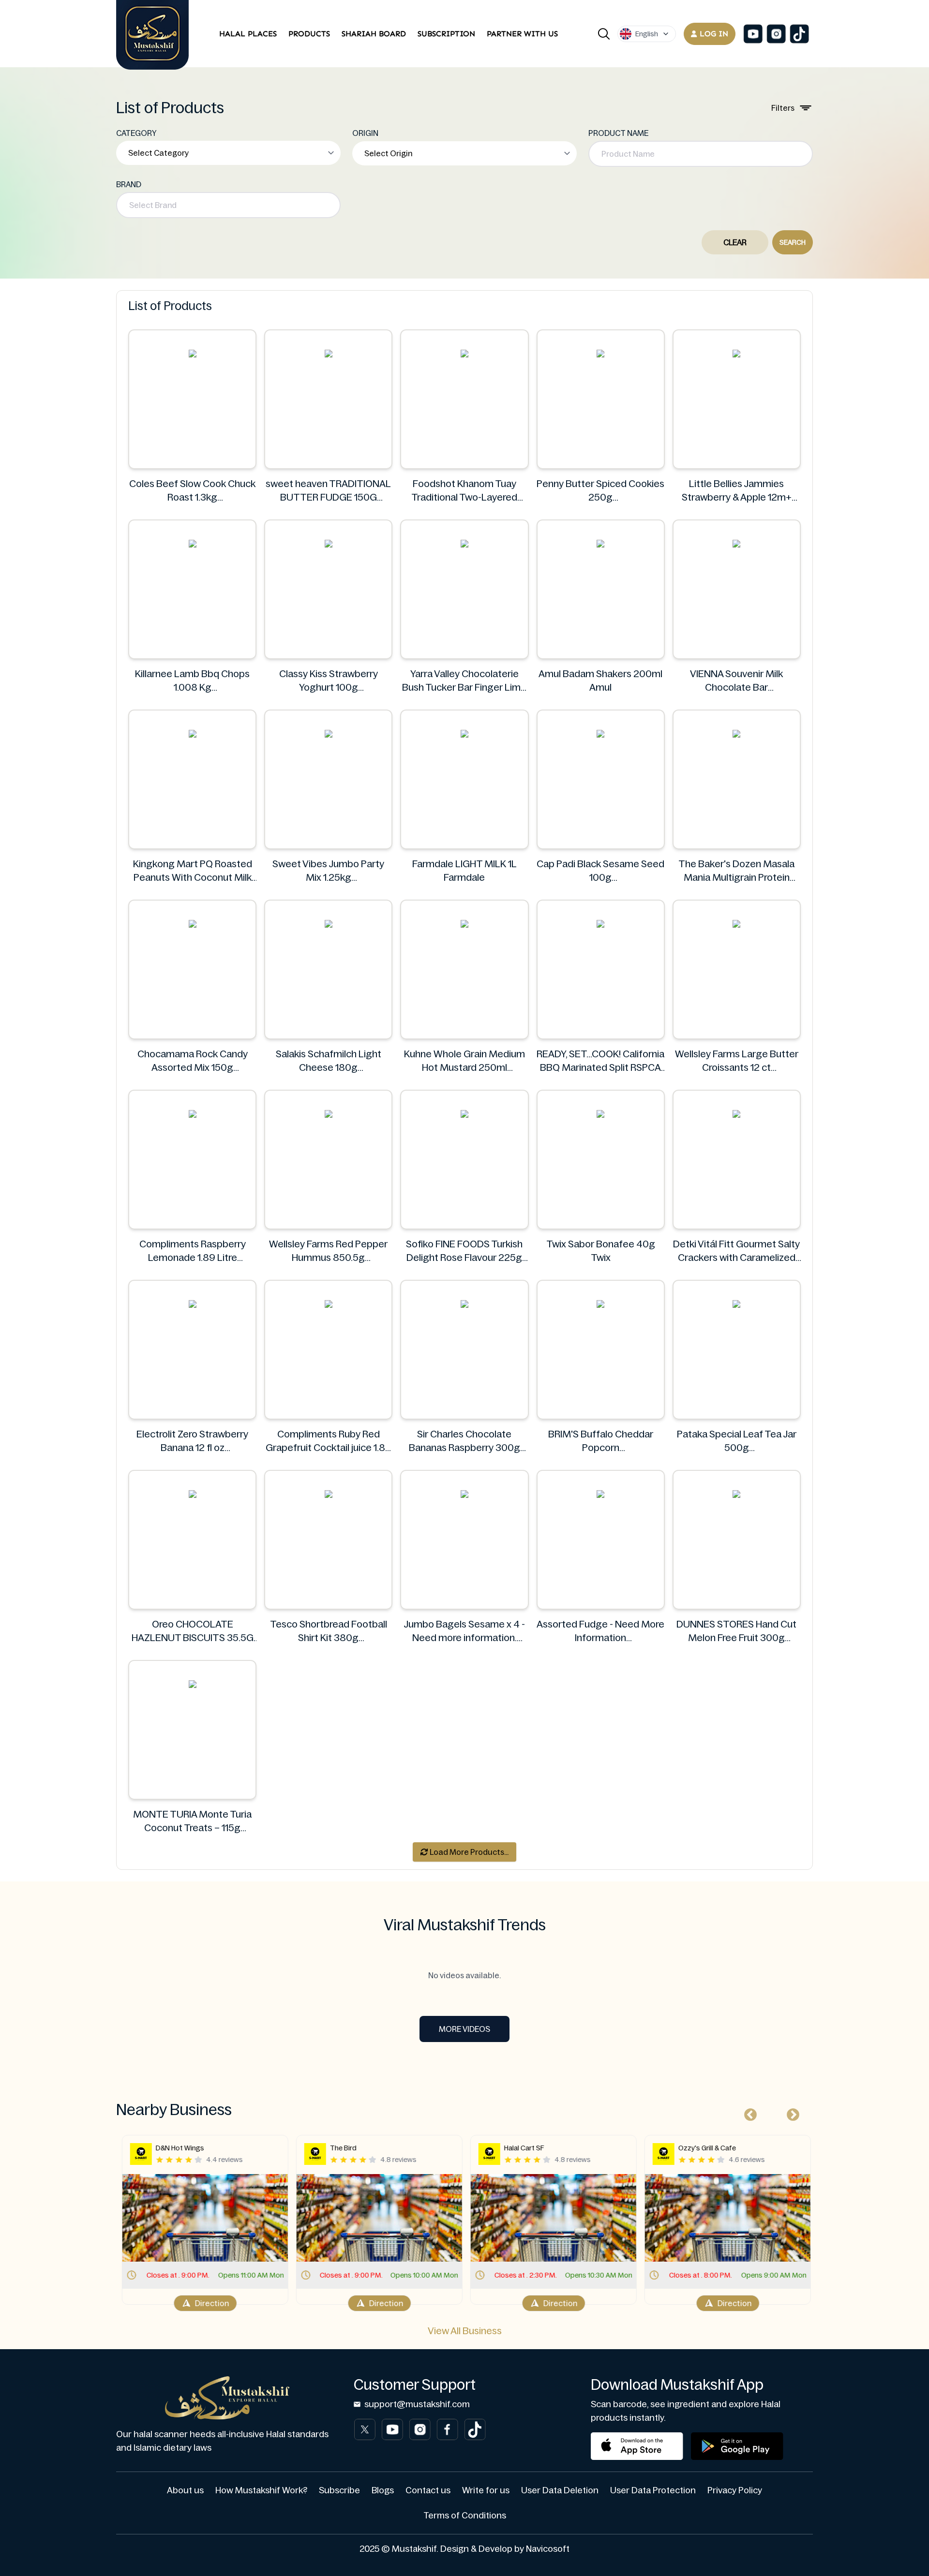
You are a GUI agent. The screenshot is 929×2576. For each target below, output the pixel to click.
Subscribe (339, 2490)
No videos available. (464, 1975)
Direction (210, 2303)
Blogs (383, 2490)
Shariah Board (374, 34)
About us (185, 2490)
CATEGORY (136, 133)
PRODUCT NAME (618, 133)
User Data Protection (653, 2490)
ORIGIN (365, 133)
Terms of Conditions (465, 2516)
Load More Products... (468, 1852)
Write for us (486, 2490)
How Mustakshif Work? (261, 2490)
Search (793, 242)
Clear (735, 242)
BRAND (129, 184)
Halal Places (248, 34)
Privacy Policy (735, 2490)
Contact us (428, 2490)
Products (309, 34)
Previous (748, 2113)
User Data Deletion (560, 2490)
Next (791, 2113)
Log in (714, 34)
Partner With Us (522, 34)
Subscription (446, 34)
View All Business (465, 2331)
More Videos (464, 2029)
